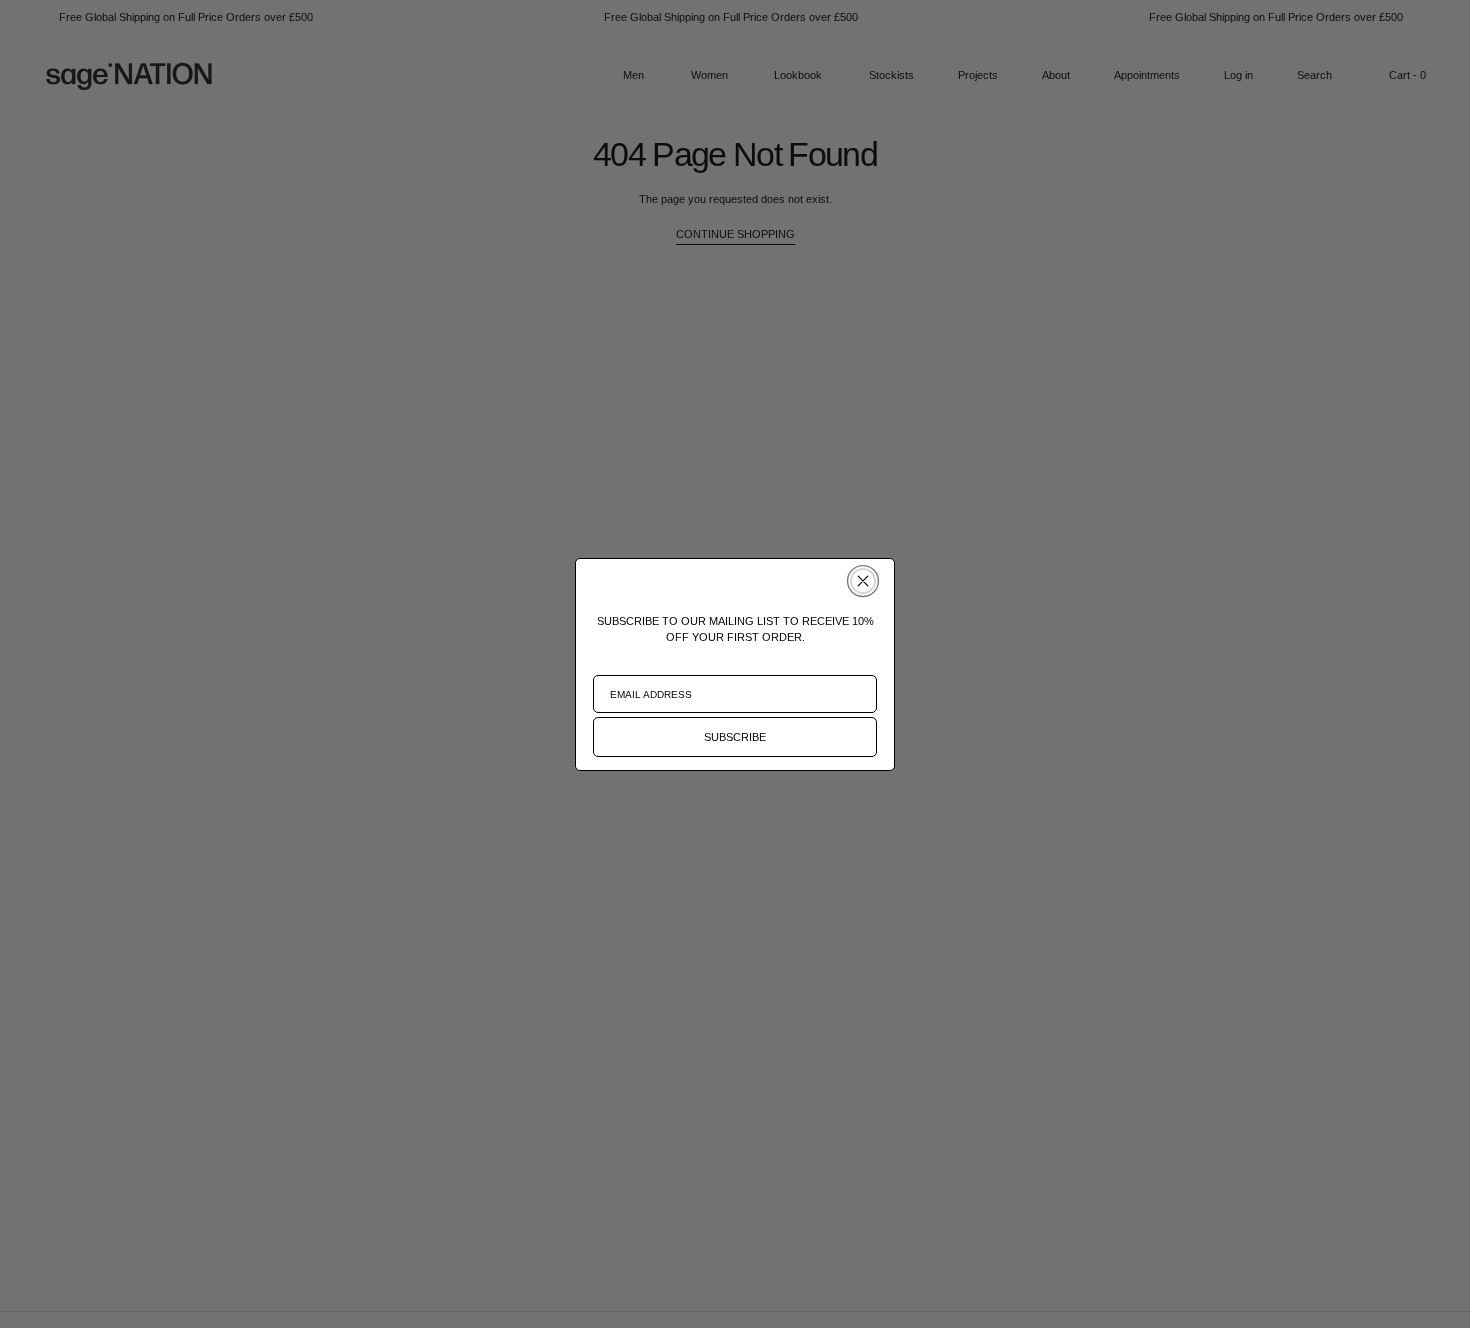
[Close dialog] (863, 581)
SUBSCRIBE (735, 737)
